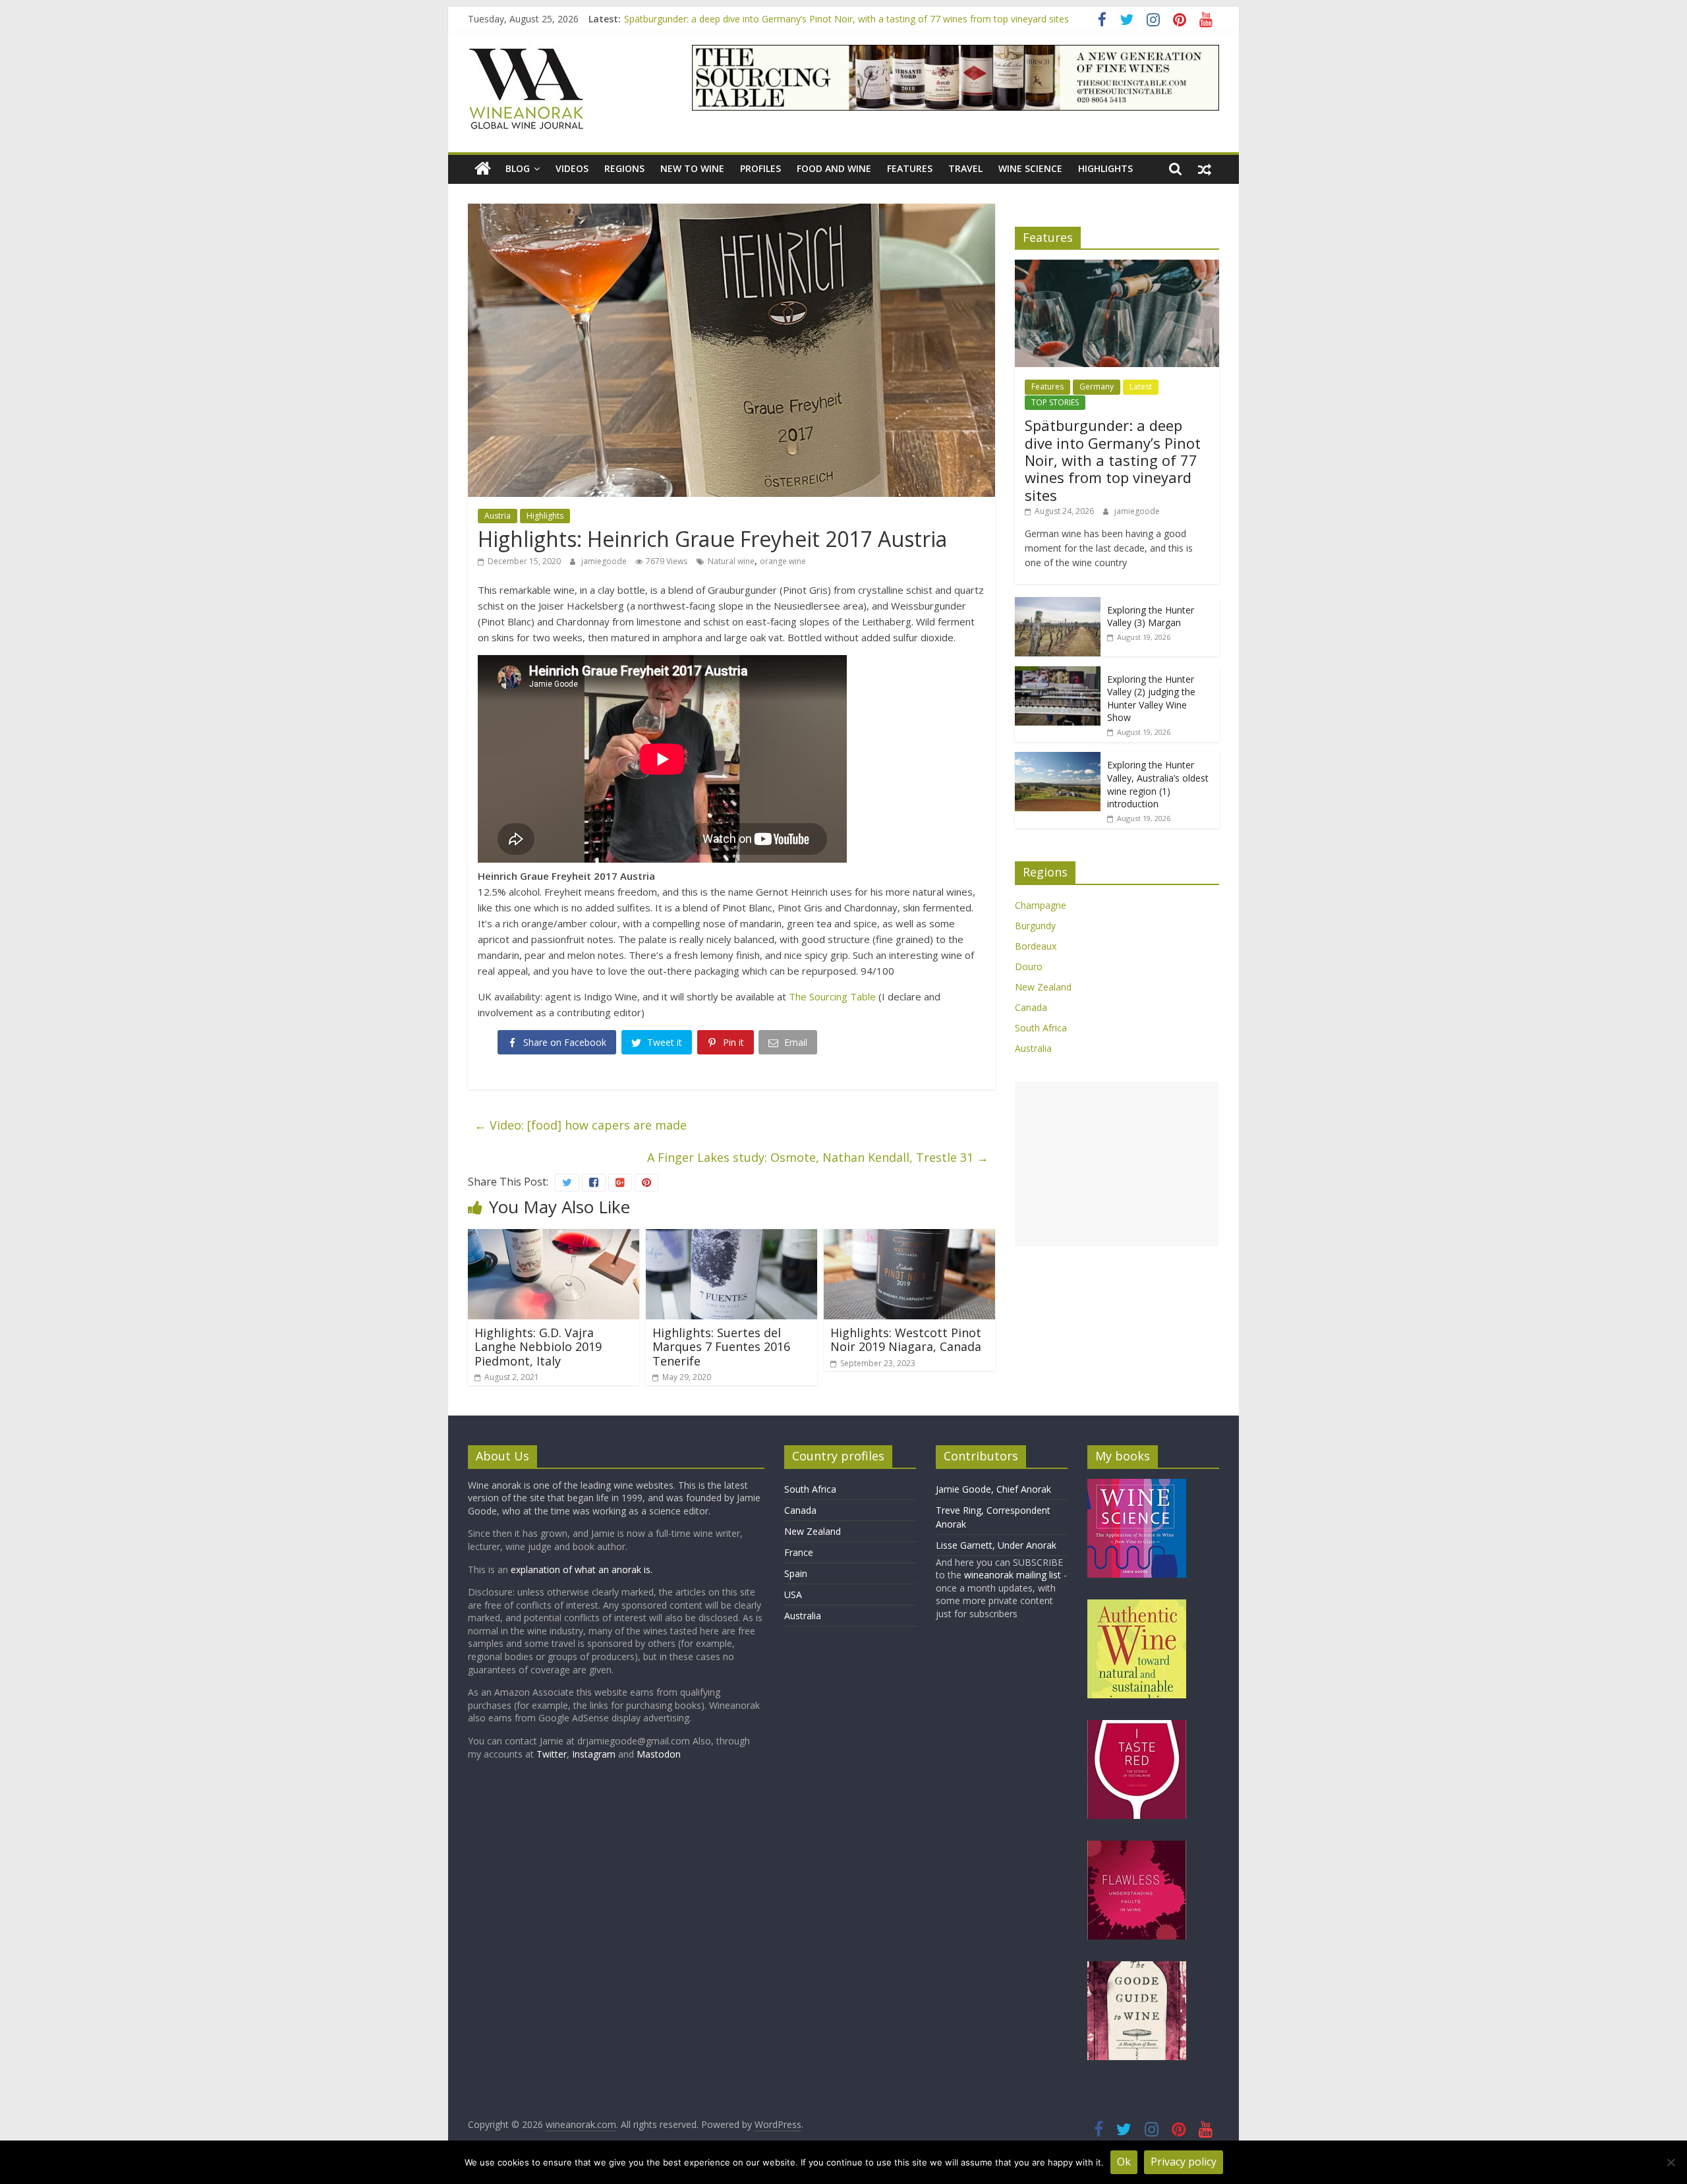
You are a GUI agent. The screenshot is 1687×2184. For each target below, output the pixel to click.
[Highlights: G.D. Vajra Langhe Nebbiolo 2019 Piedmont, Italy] (554, 1237)
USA (793, 1595)
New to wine (692, 168)
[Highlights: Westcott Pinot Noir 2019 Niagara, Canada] (909, 1237)
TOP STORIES (1055, 402)
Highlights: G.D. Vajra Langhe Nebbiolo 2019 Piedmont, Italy (538, 1347)
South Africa (1041, 1028)
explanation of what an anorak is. (582, 1569)
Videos (572, 168)
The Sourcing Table (832, 996)
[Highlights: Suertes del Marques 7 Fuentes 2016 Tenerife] (731, 1237)
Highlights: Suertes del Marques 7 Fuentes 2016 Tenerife (721, 1347)
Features (910, 168)
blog (518, 168)
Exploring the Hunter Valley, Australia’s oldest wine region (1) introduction (1158, 784)
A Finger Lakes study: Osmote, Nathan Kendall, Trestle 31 (818, 1157)
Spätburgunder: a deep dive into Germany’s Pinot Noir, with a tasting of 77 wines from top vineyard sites (846, 19)
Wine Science (1030, 168)
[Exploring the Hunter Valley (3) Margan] (1058, 604)
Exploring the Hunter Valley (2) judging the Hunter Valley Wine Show (1151, 699)
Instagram (595, 1754)
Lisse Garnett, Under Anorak (996, 1545)
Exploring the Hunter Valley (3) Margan (1151, 617)
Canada (1031, 1007)
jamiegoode (605, 561)
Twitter (552, 1754)
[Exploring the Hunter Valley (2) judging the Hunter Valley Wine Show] (1058, 673)
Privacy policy (1184, 2162)
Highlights (1105, 168)
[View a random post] (1205, 169)
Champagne (1041, 905)
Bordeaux (1036, 946)
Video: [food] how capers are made (581, 1125)
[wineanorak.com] (483, 169)
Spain (796, 1573)
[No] (1671, 2162)
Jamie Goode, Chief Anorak (993, 1489)
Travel (965, 168)
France (799, 1552)
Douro (1029, 966)
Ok (1124, 2162)
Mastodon (659, 1754)
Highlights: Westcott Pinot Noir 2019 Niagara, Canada (906, 1340)
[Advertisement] (1117, 1164)
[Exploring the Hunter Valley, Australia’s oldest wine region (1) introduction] (1058, 759)
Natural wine (731, 561)
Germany (1097, 387)
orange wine (783, 561)
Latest (1141, 387)
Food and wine (834, 168)
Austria (498, 516)
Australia (1033, 1048)
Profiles (760, 168)
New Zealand (1043, 987)
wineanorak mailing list (1013, 1575)
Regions (624, 168)
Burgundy (1035, 926)
